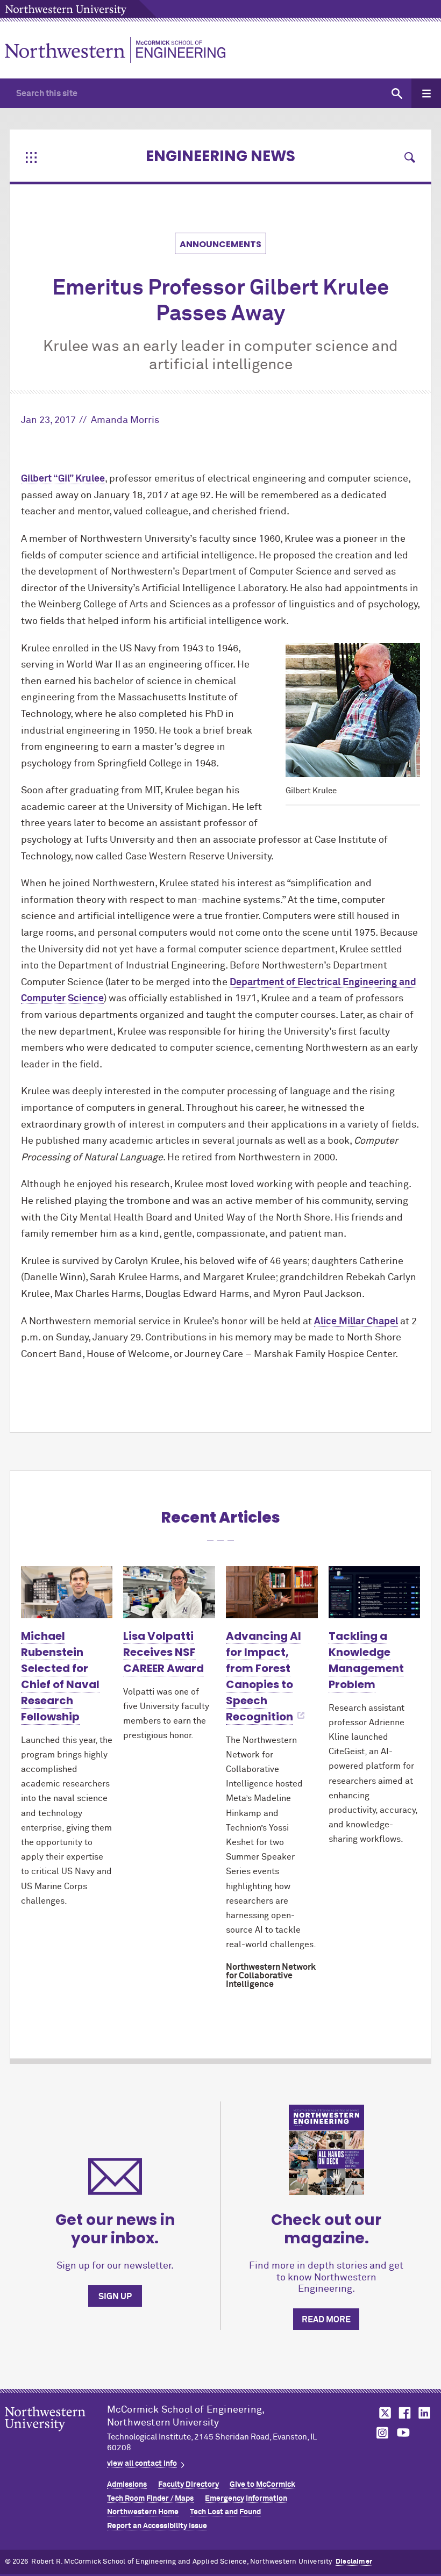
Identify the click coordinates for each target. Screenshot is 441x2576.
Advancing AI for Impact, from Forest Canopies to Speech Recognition (264, 1676)
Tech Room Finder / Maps (150, 2499)
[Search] (397, 93)
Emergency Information (246, 2499)
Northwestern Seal (56, 2436)
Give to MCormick (262, 2485)
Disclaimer (354, 2562)
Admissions (127, 2485)
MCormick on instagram (383, 2433)
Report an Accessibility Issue (157, 2526)
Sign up (115, 2297)
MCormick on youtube (403, 2433)
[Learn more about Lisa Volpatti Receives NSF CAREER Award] (169, 1592)
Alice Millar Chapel (356, 1322)
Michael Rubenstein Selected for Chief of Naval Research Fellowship (60, 1676)
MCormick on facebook (403, 2413)
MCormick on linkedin (424, 2413)
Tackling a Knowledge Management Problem (366, 1660)
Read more (326, 2320)
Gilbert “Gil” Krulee (63, 479)
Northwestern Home (143, 2512)
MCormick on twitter (383, 2413)
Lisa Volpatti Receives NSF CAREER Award (163, 1652)
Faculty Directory (189, 2485)
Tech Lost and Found (225, 2512)
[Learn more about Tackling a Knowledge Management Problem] (375, 1592)
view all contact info (142, 2464)
